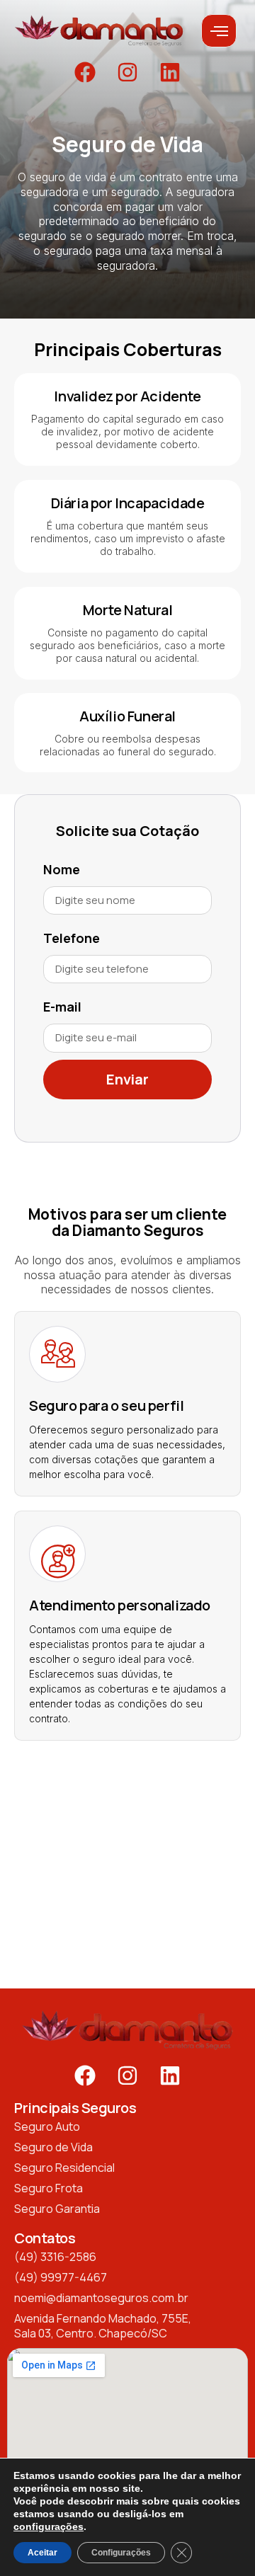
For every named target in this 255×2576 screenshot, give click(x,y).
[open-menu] (219, 31)
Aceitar (42, 2553)
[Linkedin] (170, 72)
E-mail (62, 1007)
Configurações (121, 2553)
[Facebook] (85, 72)
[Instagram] (127, 72)
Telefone (72, 938)
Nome (62, 869)
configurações (49, 2526)
